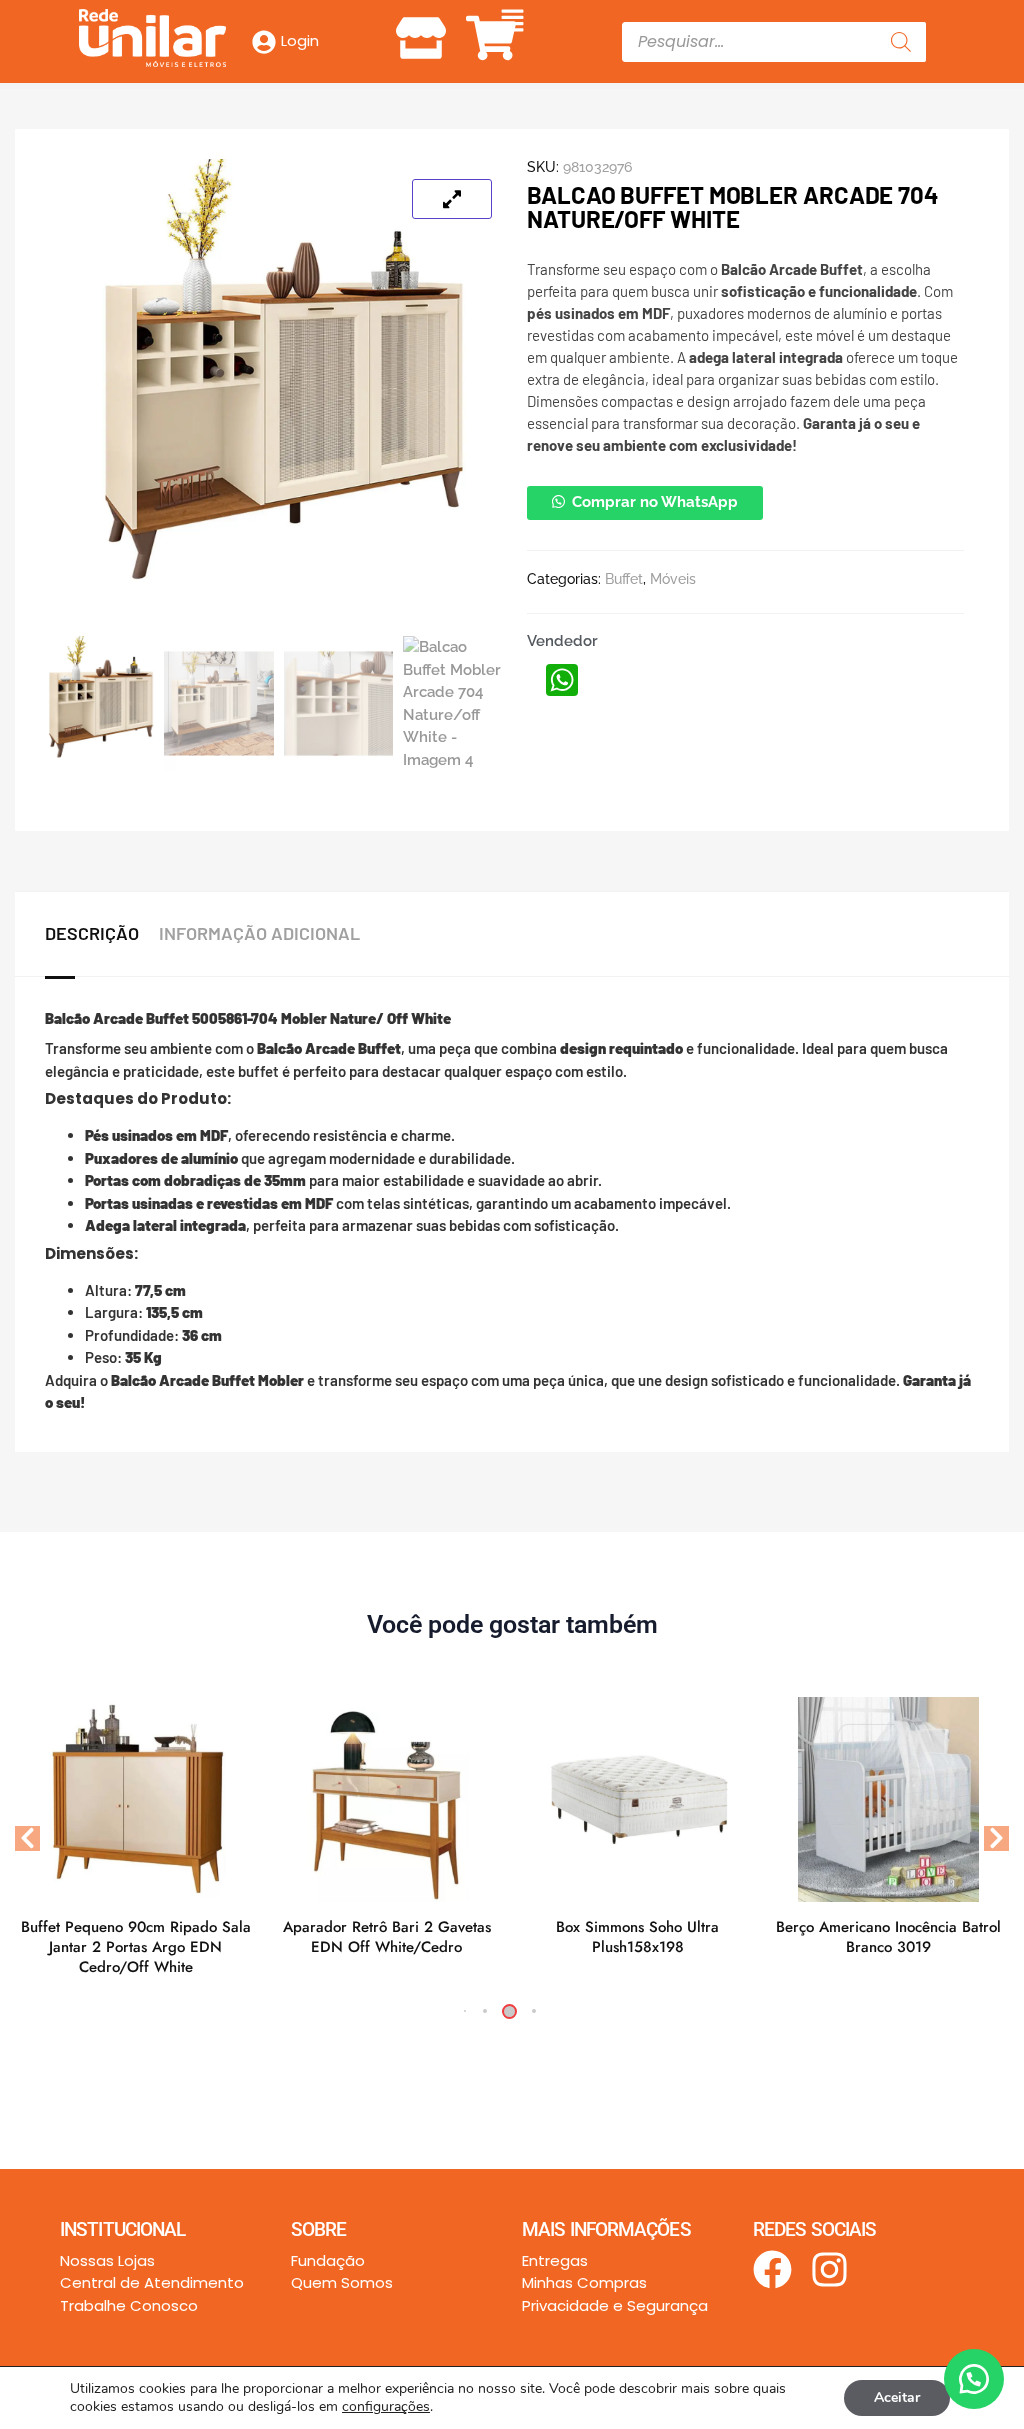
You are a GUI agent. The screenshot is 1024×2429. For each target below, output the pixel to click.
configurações (386, 2407)
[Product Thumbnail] (452, 199)
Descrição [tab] (92, 933)
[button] (512, 21)
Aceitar (897, 2397)
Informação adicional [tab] (259, 933)
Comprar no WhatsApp (655, 502)
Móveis (673, 579)
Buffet (624, 579)
